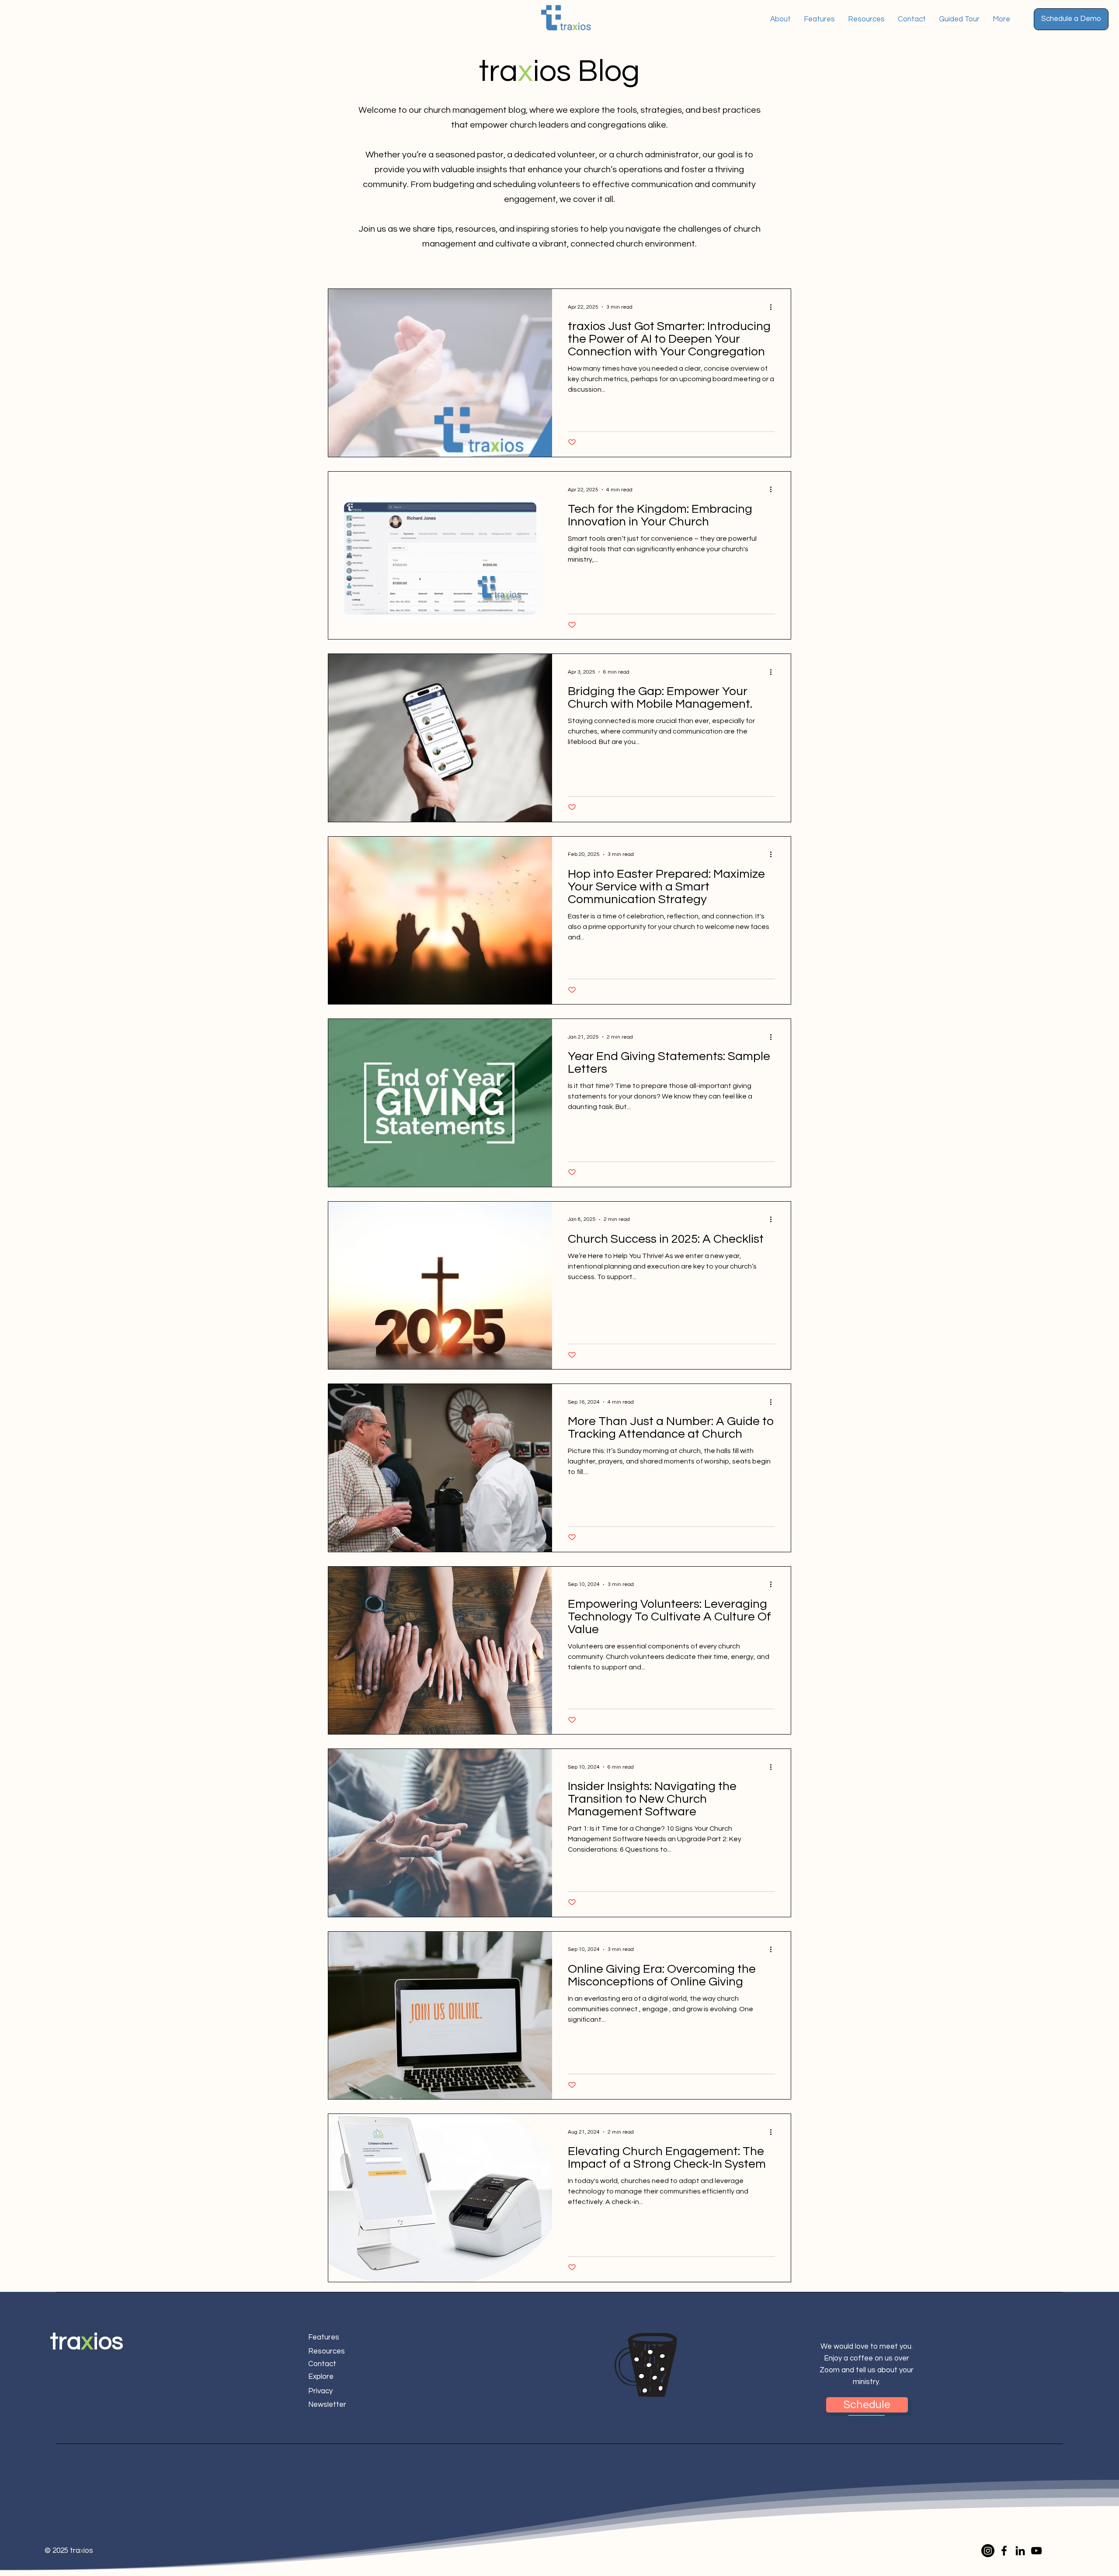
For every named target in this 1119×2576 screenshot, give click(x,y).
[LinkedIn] (1020, 2551)
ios (108, 2342)
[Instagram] (988, 2551)
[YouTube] (1036, 2551)
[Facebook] (1004, 2551)
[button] (1071, 19)
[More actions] (774, 307)
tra (66, 2342)
